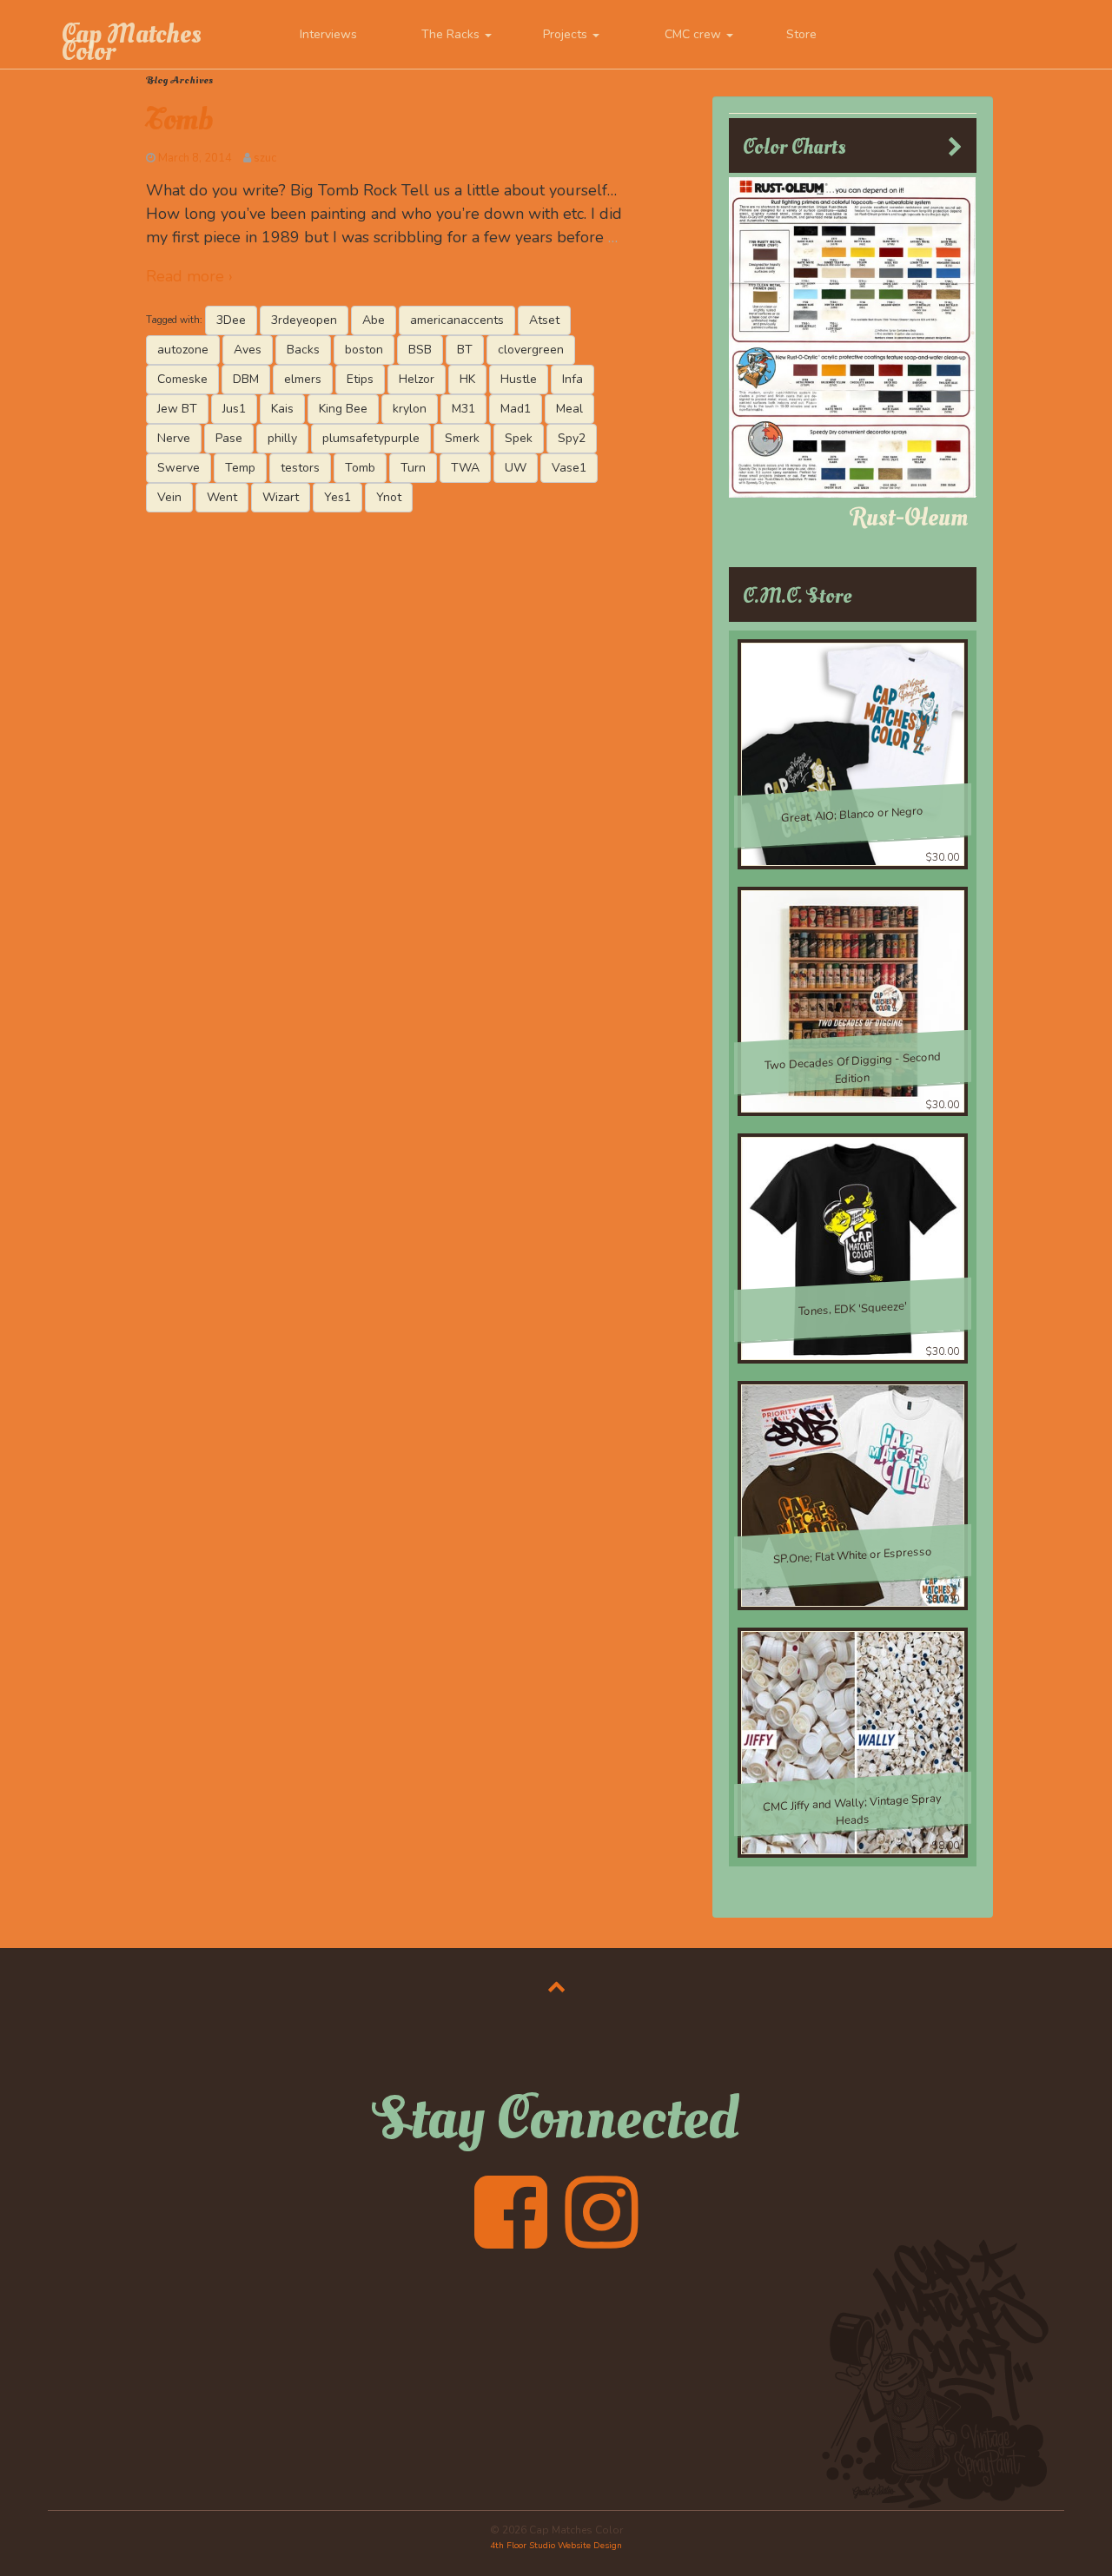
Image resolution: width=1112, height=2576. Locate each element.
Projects (567, 34)
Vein (169, 497)
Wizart (281, 497)
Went (222, 497)
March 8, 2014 (195, 158)
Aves (248, 350)
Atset (544, 320)
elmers (303, 379)
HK (467, 379)
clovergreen (531, 350)
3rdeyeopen (304, 320)
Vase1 (569, 468)
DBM (246, 379)
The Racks (452, 34)
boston (364, 350)
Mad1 (516, 409)
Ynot (389, 497)
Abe (374, 320)
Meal (569, 409)
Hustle (519, 379)
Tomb (179, 120)
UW (516, 468)
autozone (183, 350)
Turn (413, 468)
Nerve (174, 438)
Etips (360, 379)
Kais (282, 409)
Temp (240, 468)
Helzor (417, 379)
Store (801, 34)
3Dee (231, 320)
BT (465, 350)
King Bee (343, 409)
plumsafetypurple (371, 438)
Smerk (462, 438)
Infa (573, 379)
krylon (410, 409)
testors (300, 468)
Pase (229, 438)
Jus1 (234, 409)
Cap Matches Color (131, 43)
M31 (463, 409)
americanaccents (457, 320)
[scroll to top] (556, 1986)
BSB (420, 350)
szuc (265, 158)
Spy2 (572, 438)
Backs (303, 350)
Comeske (182, 379)
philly (282, 438)
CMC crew (695, 34)
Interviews (328, 34)
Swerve (179, 468)
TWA (465, 468)
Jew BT (177, 409)
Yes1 (338, 497)
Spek (519, 438)
